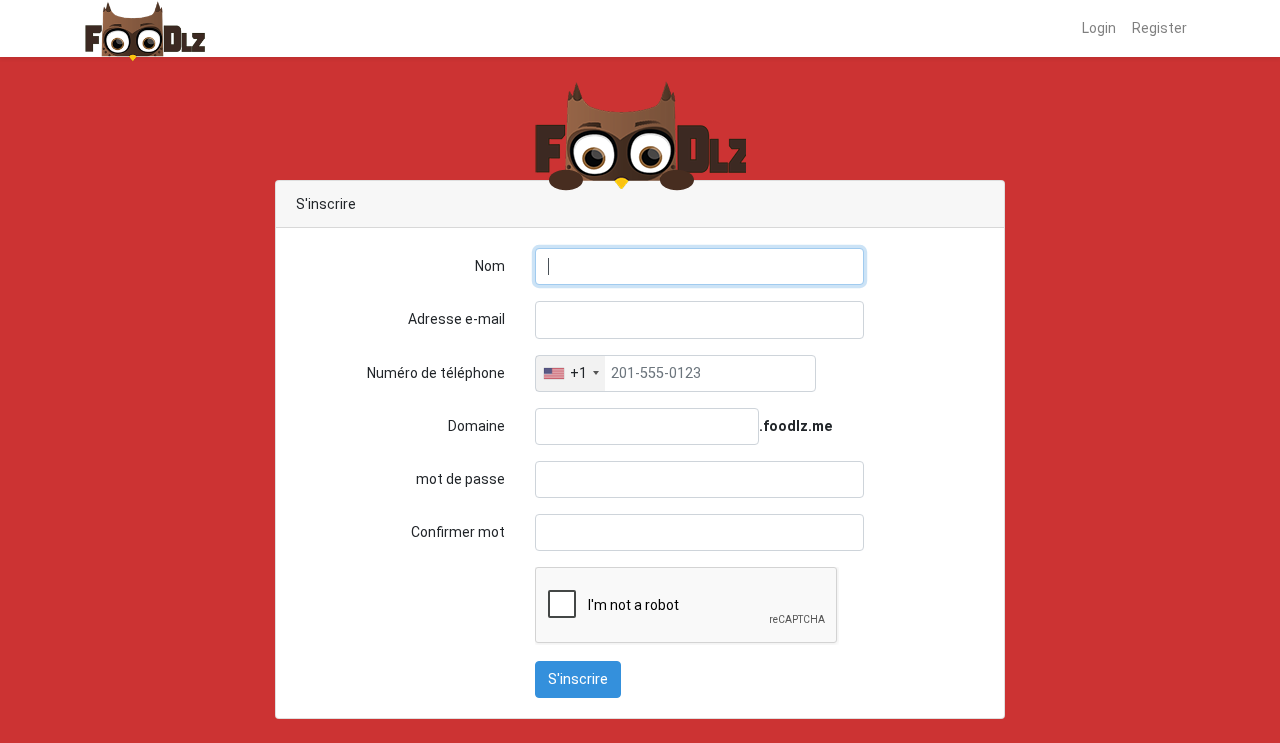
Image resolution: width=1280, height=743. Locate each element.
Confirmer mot (458, 532)
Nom (490, 266)
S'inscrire (578, 679)
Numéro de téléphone (436, 373)
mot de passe (460, 479)
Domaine (476, 426)
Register (1159, 28)
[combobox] (570, 373)
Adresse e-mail (456, 319)
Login (1099, 28)
